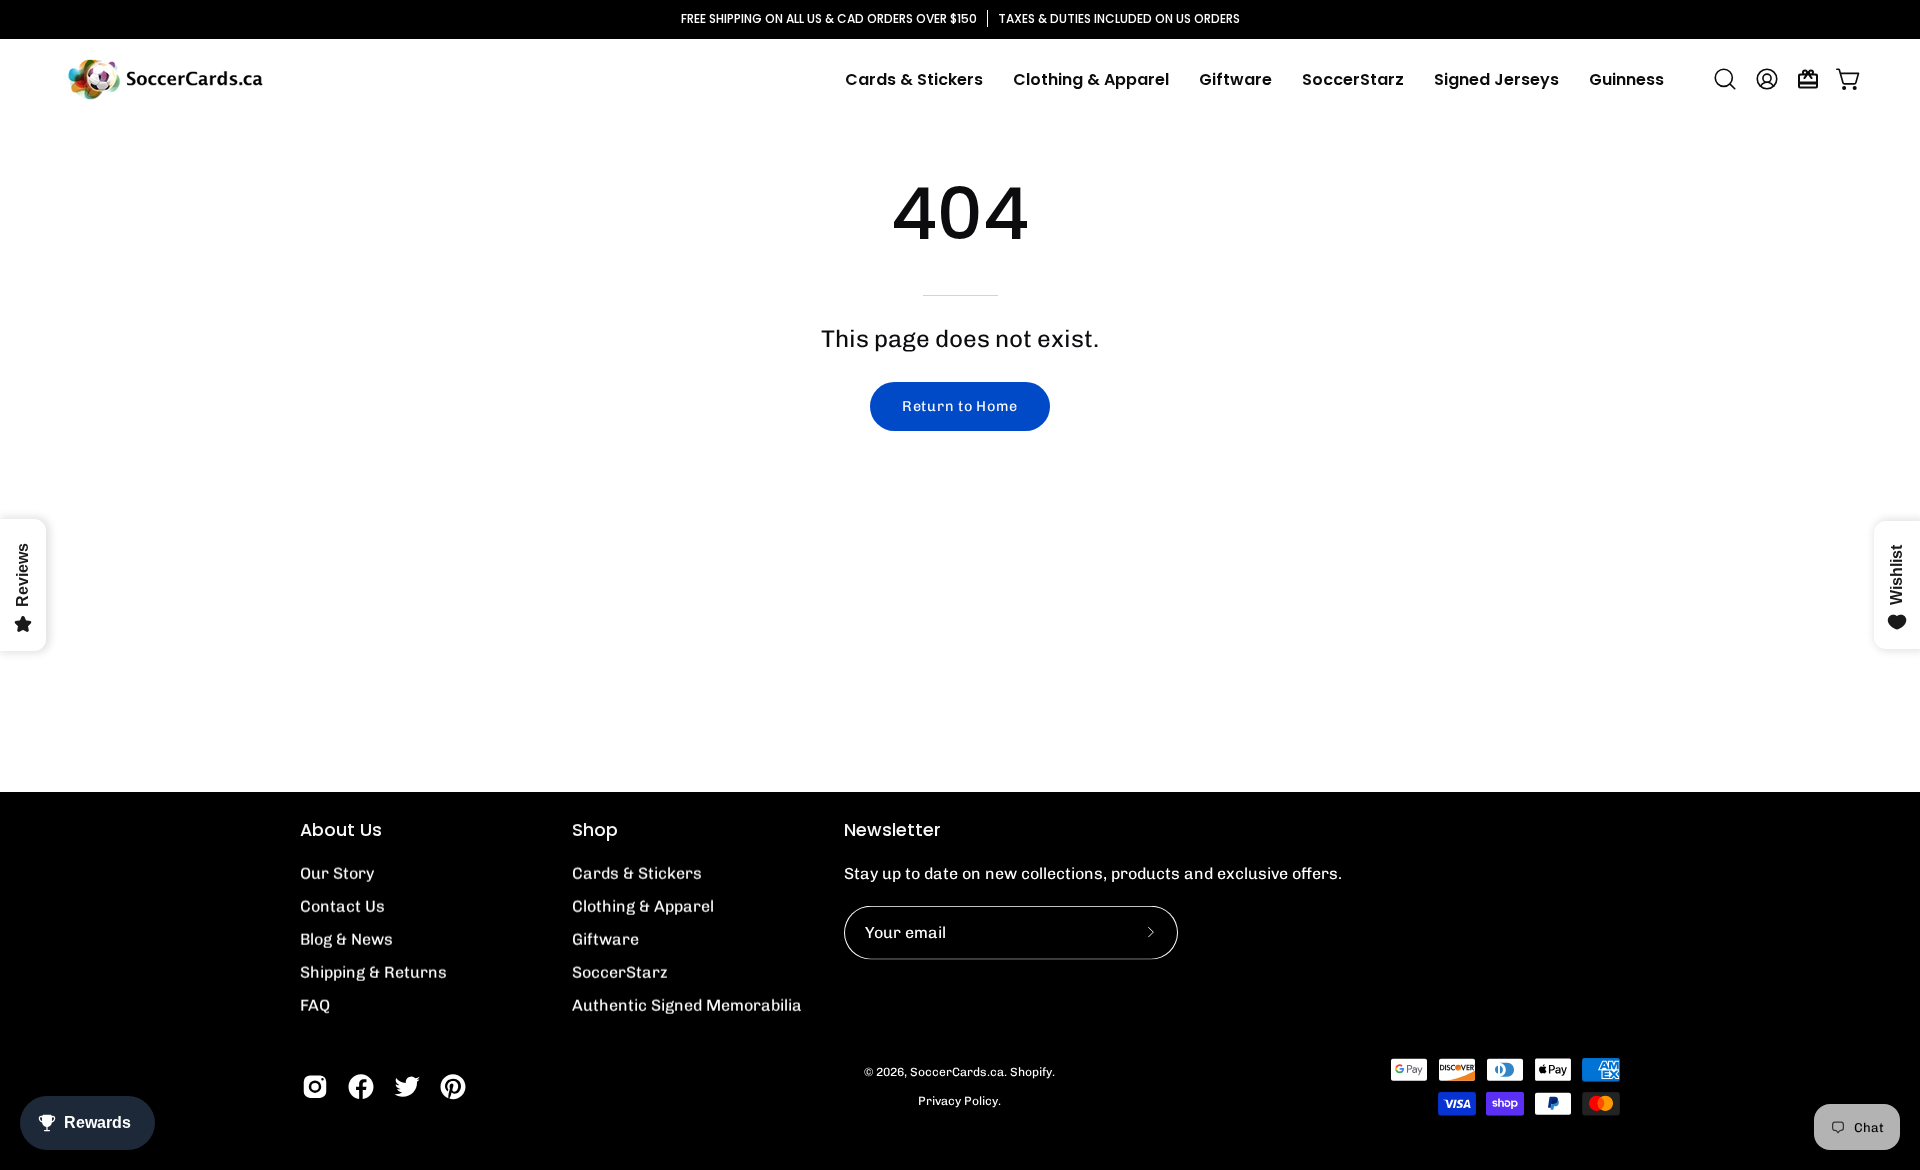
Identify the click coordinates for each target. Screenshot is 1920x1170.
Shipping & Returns (373, 972)
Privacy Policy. (959, 1101)
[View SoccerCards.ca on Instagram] (315, 1087)
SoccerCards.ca (957, 1072)
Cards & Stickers (637, 873)
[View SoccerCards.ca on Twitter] (407, 1087)
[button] (1091, 79)
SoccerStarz (620, 972)
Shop (595, 830)
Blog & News (346, 939)
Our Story (337, 873)
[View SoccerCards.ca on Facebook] (361, 1087)
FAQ (315, 1005)
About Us (341, 830)
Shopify (1031, 1072)
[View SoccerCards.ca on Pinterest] (453, 1087)
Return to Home (960, 406)
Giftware (605, 939)
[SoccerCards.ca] (165, 79)
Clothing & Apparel (643, 906)
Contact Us (342, 906)
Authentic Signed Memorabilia (687, 1005)
